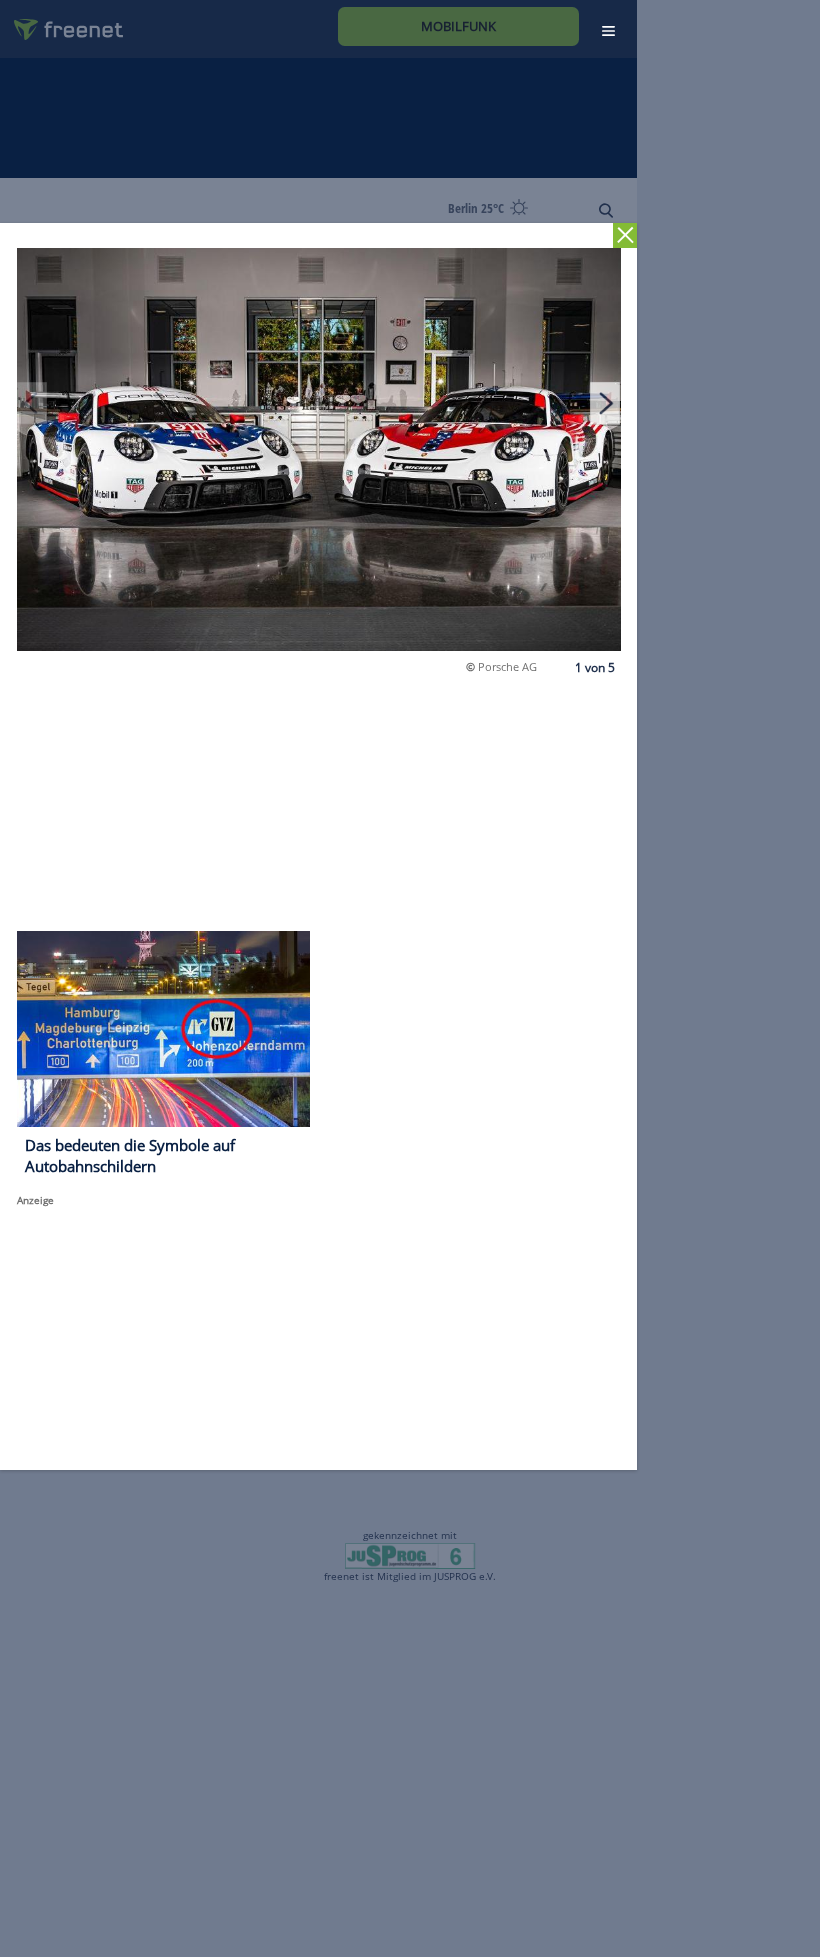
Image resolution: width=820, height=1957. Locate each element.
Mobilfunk (458, 26)
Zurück (625, 235)
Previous (32, 403)
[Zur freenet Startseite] (61, 21)
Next (605, 403)
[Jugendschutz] (409, 1555)
